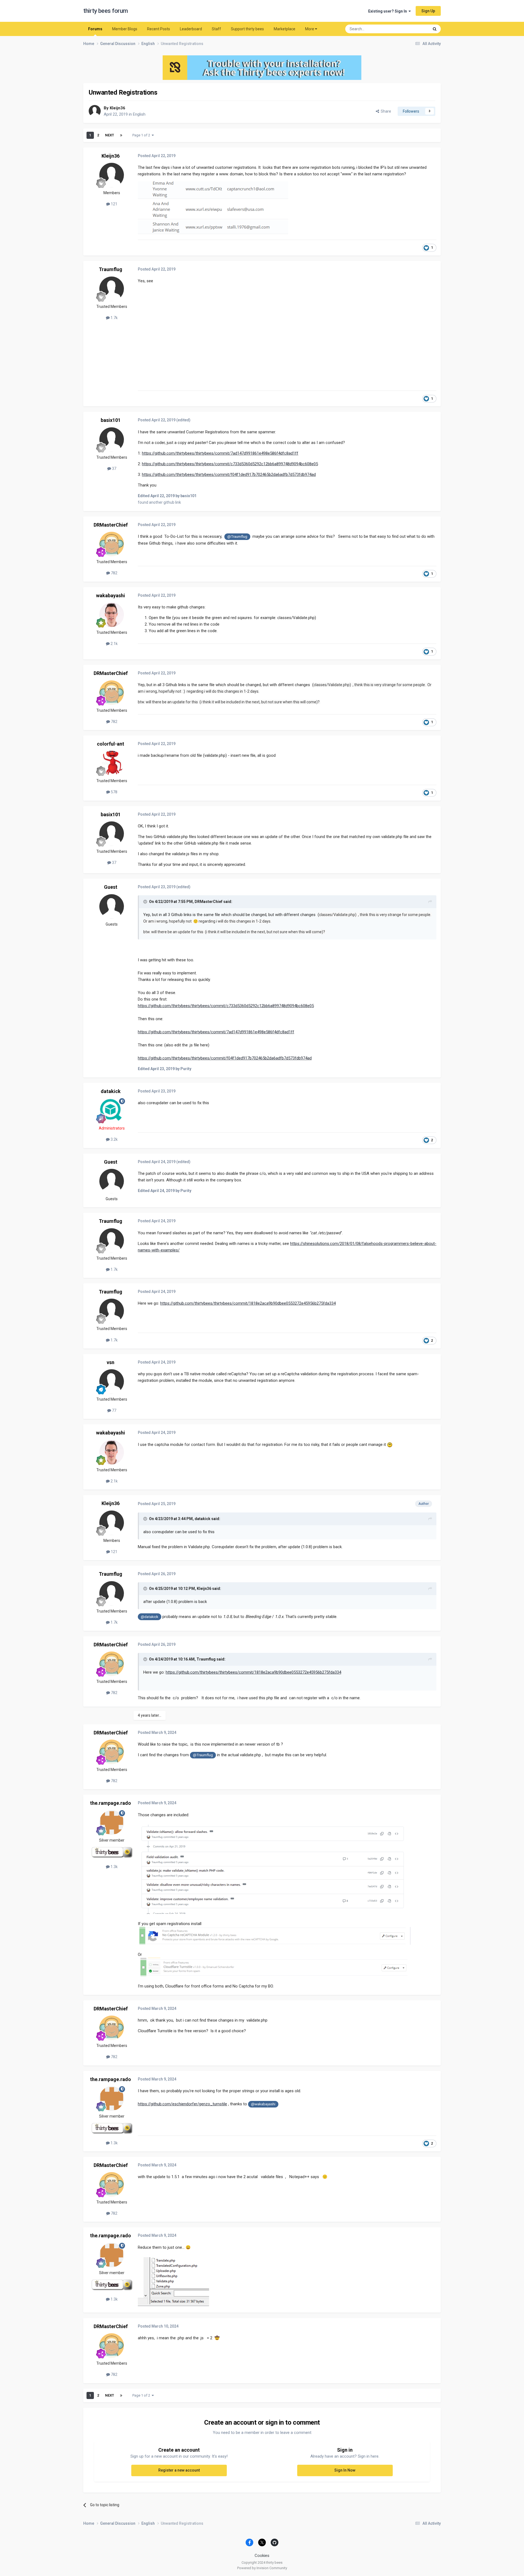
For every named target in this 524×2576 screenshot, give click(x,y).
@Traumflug (237, 536)
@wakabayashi (263, 2104)
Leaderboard (191, 29)
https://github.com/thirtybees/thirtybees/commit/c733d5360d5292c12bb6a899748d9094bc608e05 (230, 464)
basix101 (111, 420)
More (310, 29)
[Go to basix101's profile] (112, 440)
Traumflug (111, 269)
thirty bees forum (106, 11)
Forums (95, 29)
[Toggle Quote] (146, 902)
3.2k (114, 1139)
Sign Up (428, 11)
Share (385, 111)
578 (114, 792)
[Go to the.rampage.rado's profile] (112, 1823)
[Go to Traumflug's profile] (112, 289)
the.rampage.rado (111, 1803)
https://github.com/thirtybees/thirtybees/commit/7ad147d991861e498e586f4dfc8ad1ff (220, 453)
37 (114, 469)
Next (110, 135)
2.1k (114, 644)
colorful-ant (111, 744)
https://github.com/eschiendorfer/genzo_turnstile (182, 2104)
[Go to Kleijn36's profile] (95, 111)
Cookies (262, 2556)
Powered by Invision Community (262, 2568)
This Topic (413, 29)
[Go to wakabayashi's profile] (112, 615)
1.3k (114, 1867)
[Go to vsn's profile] (112, 1382)
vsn (111, 1362)
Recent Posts (159, 29)
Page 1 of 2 (142, 135)
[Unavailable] (274, 1869)
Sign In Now (345, 2470)
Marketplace (285, 29)
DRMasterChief (111, 525)
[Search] (435, 29)
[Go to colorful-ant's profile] (112, 763)
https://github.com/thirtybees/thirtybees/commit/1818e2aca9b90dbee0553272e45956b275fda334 (248, 1303)
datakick (111, 1091)
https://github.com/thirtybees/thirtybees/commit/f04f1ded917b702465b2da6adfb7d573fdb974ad (229, 475)
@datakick (150, 1617)
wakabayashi (111, 595)
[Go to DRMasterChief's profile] (112, 544)
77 (114, 1410)
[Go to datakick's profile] (112, 1110)
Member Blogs (125, 29)
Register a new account (179, 2470)
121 (114, 204)
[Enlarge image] (173, 2282)
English (139, 114)
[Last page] (121, 135)
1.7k (114, 318)
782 (114, 573)
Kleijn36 (117, 108)
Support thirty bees (247, 29)
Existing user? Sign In (388, 11)
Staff (216, 29)
